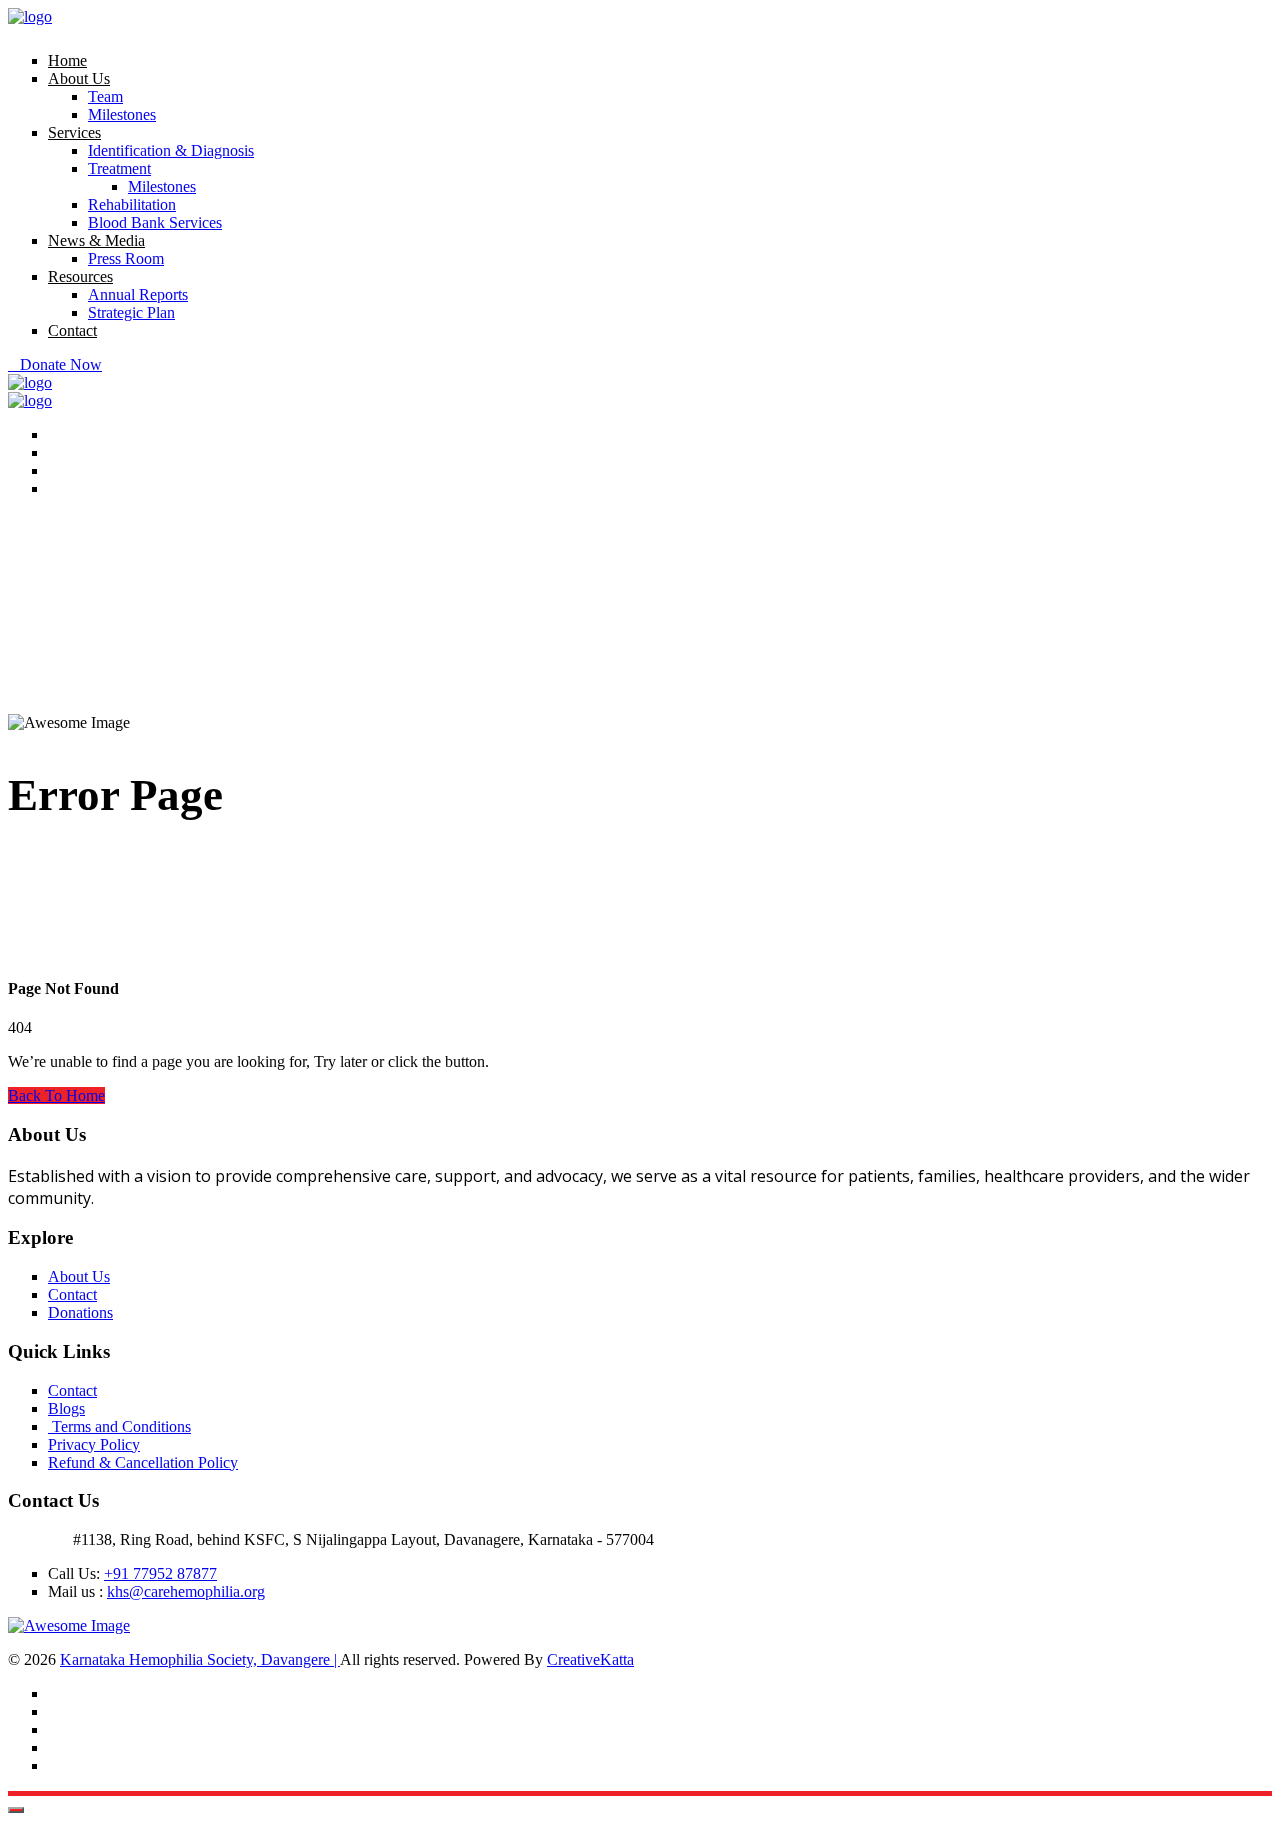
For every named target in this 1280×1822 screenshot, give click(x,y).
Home (67, 60)
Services (74, 132)
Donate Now (61, 364)
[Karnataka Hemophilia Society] (30, 16)
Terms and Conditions (119, 1426)
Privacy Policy (94, 1444)
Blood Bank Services (155, 222)
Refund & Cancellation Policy (143, 1462)
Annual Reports (138, 294)
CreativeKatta (590, 1659)
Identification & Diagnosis (171, 150)
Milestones (122, 114)
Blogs (66, 1408)
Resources (80, 276)
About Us (79, 78)
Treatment (119, 168)
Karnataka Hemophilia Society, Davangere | (200, 1659)
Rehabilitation (132, 204)
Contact (72, 330)
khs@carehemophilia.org (186, 1591)
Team (105, 96)
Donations (80, 1312)
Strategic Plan (131, 312)
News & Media (96, 240)
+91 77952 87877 (160, 1573)
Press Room (126, 258)
